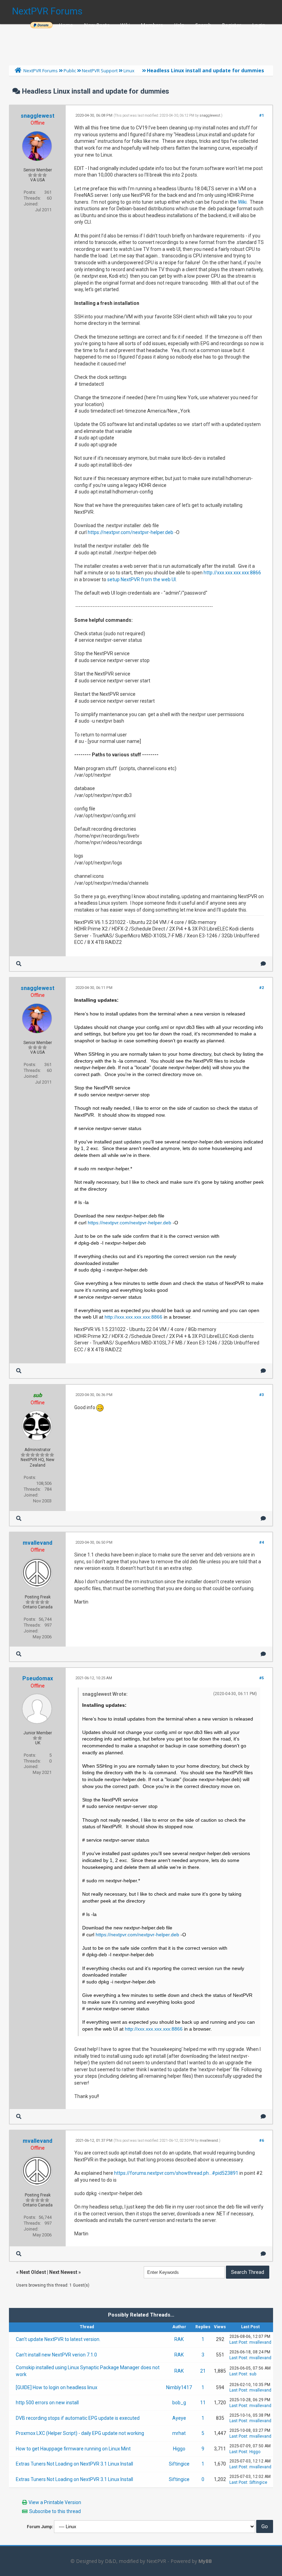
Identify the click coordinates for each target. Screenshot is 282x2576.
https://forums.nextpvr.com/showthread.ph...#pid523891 (176, 2173)
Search (203, 25)
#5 (262, 1678)
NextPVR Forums (47, 11)
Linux (129, 71)
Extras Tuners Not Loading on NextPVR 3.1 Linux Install (74, 2464)
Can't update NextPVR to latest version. (58, 2339)
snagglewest (37, 116)
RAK (179, 2339)
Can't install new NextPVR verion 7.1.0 (56, 2355)
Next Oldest (33, 2272)
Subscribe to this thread (55, 2511)
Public (70, 71)
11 (203, 2403)
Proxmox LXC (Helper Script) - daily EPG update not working (80, 2433)
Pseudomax (38, 1678)
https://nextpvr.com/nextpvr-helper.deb (131, 532)
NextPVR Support (100, 71)
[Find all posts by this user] (19, 964)
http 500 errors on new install (47, 2403)
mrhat (179, 2433)
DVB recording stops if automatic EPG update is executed (78, 2418)
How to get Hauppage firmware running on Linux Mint (73, 2449)
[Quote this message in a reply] (263, 964)
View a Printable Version (55, 2502)
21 (203, 2371)
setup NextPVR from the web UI (142, 579)
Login (259, 25)
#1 (262, 115)
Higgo (179, 2449)
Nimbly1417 (179, 2387)
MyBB (205, 2561)
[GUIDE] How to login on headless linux (57, 2387)
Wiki (125, 25)
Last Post (238, 2342)
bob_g (179, 2403)
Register (231, 25)
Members (152, 25)
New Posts (97, 25)
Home (66, 25)
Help (179, 25)
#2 (262, 988)
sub (253, 2374)
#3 (262, 1395)
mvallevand (37, 1543)
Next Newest (63, 2272)
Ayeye (179, 2418)
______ (41, 25)
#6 (262, 2141)
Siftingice (179, 2464)
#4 (262, 1542)
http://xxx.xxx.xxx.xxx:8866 (232, 573)
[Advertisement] (141, 43)
